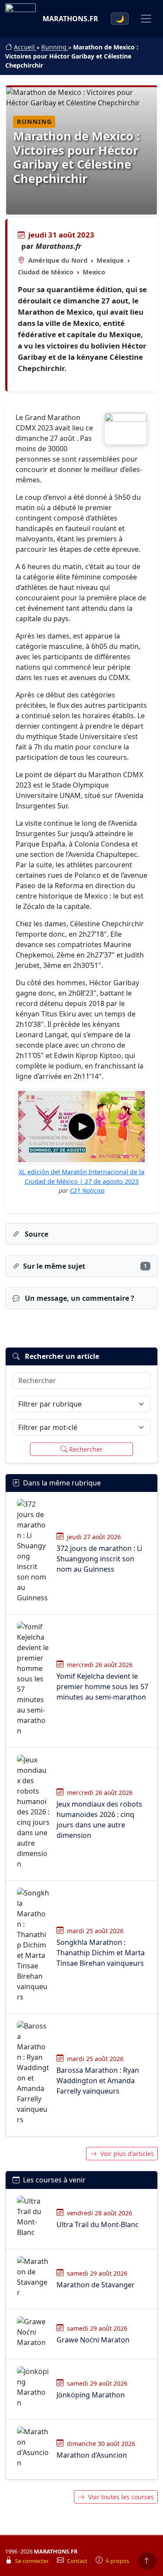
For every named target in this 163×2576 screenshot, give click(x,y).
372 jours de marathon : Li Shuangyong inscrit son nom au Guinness (99, 1559)
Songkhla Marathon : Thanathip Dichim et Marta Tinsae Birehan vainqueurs (101, 1953)
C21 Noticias (87, 1190)
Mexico (94, 272)
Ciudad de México (46, 272)
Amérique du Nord (58, 260)
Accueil (25, 47)
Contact (78, 2561)
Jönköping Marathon (91, 2395)
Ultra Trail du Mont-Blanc (98, 2224)
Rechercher (86, 1449)
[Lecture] (82, 1127)
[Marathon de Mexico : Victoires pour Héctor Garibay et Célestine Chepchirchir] (126, 429)
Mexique (110, 260)
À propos (117, 2561)
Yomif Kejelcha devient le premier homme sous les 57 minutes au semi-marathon (102, 1687)
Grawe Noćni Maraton (93, 2340)
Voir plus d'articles (127, 2154)
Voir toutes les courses (121, 2497)
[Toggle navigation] (146, 19)
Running (55, 47)
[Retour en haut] (147, 2561)
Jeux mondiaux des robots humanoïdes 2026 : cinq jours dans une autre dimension (99, 1820)
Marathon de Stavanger (96, 2285)
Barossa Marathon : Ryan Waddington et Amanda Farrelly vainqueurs (98, 2081)
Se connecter (33, 2561)
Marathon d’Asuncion (92, 2455)
